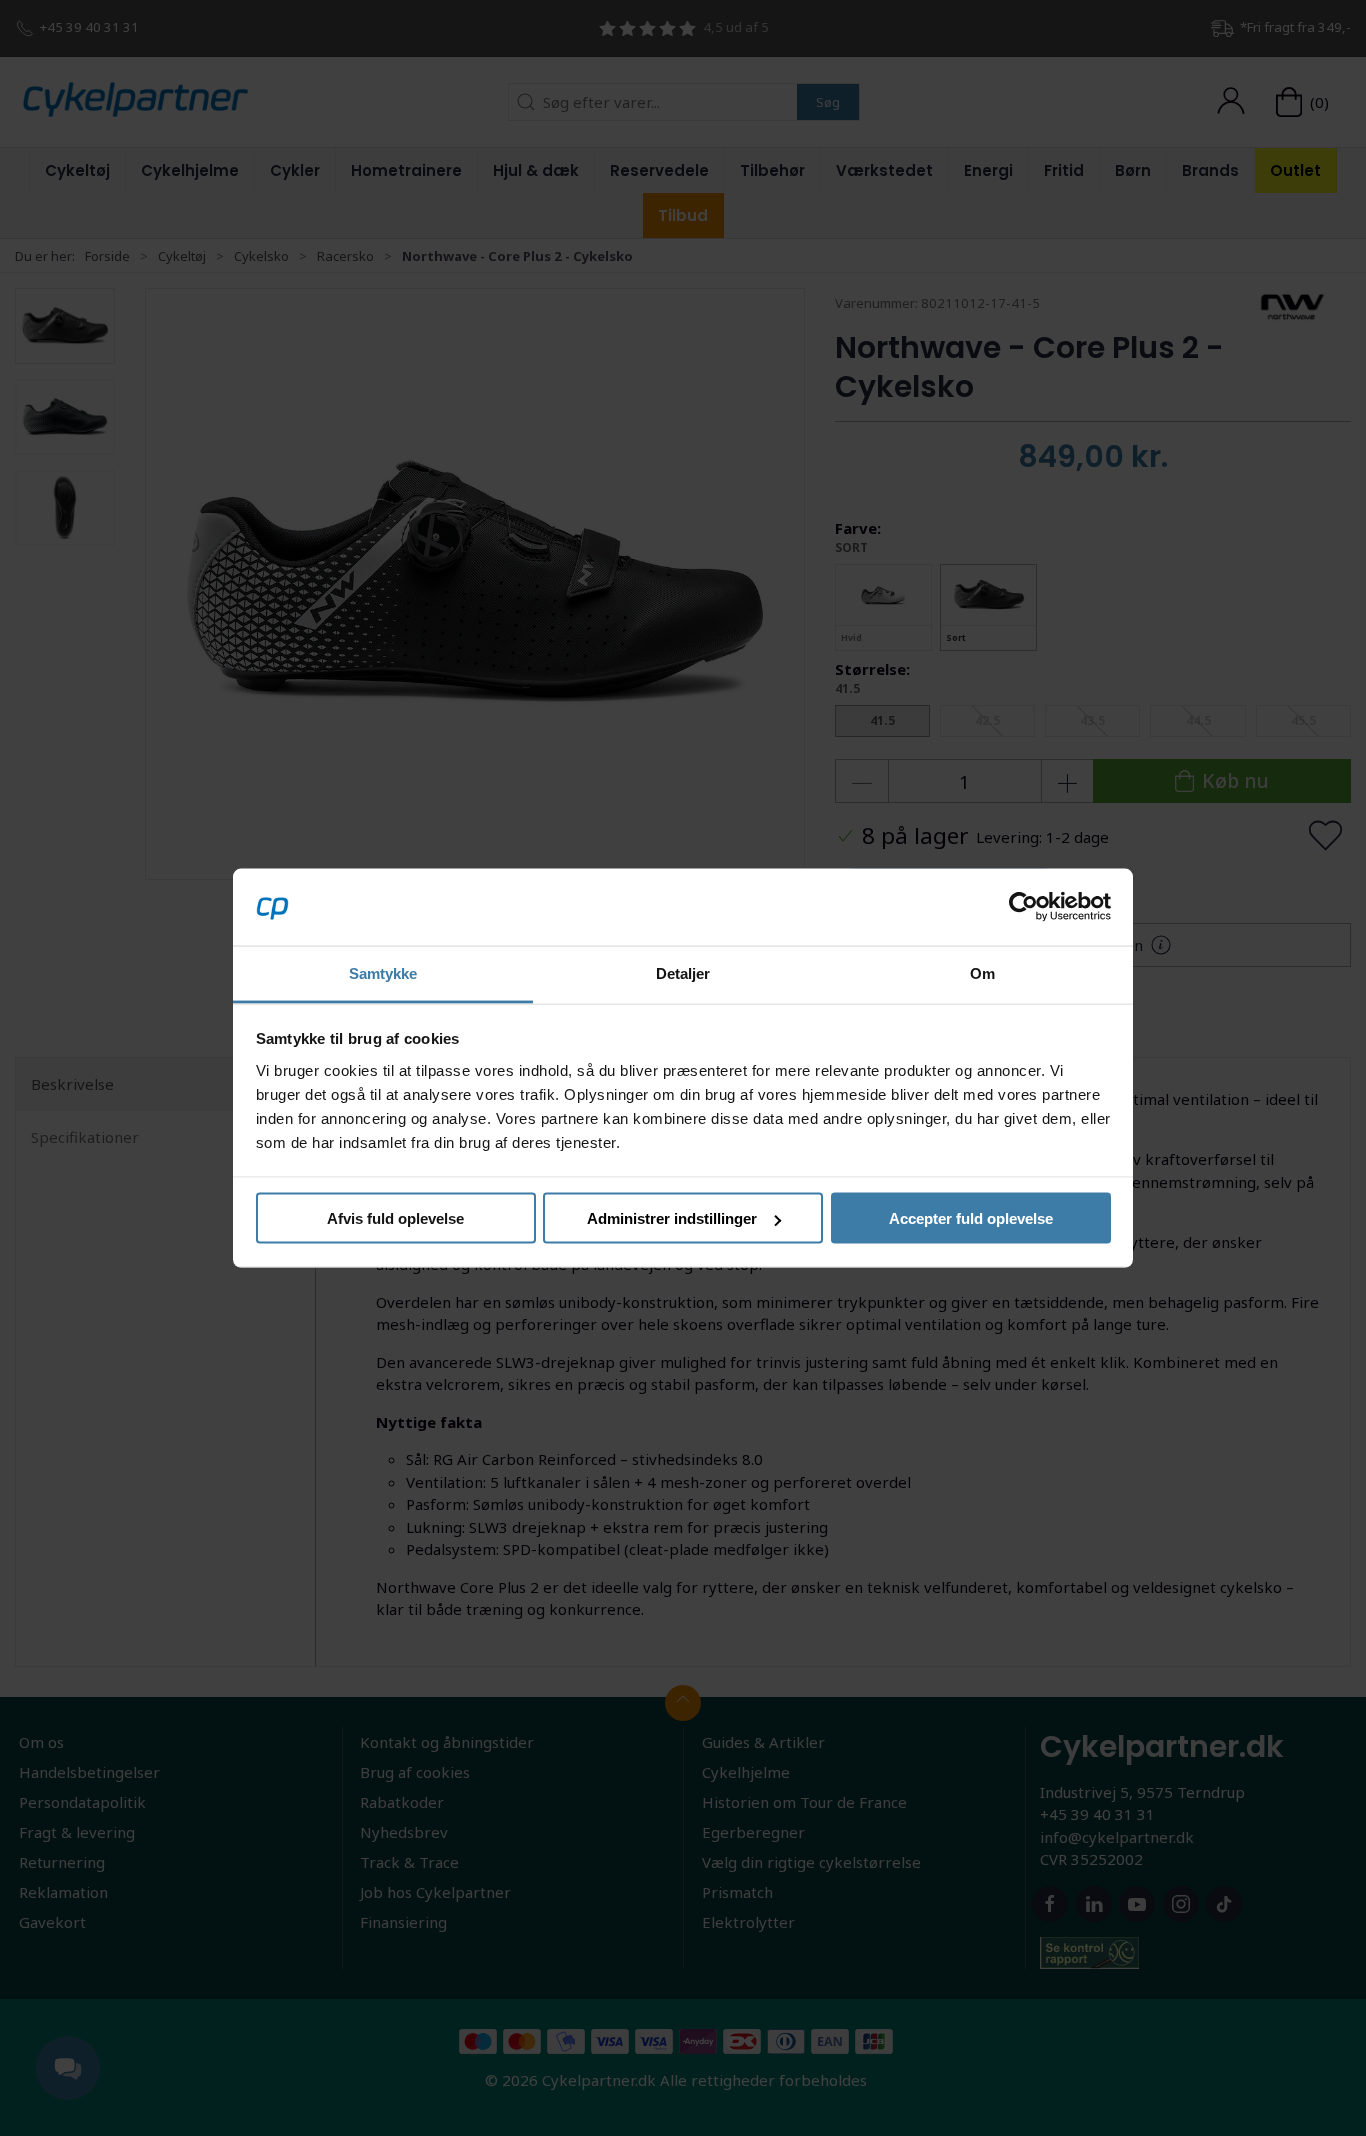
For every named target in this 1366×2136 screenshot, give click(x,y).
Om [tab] (982, 972)
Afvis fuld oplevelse (395, 1218)
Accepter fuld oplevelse (971, 1218)
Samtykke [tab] (383, 972)
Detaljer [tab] (683, 972)
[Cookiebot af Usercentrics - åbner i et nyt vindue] (1023, 907)
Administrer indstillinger (672, 1218)
